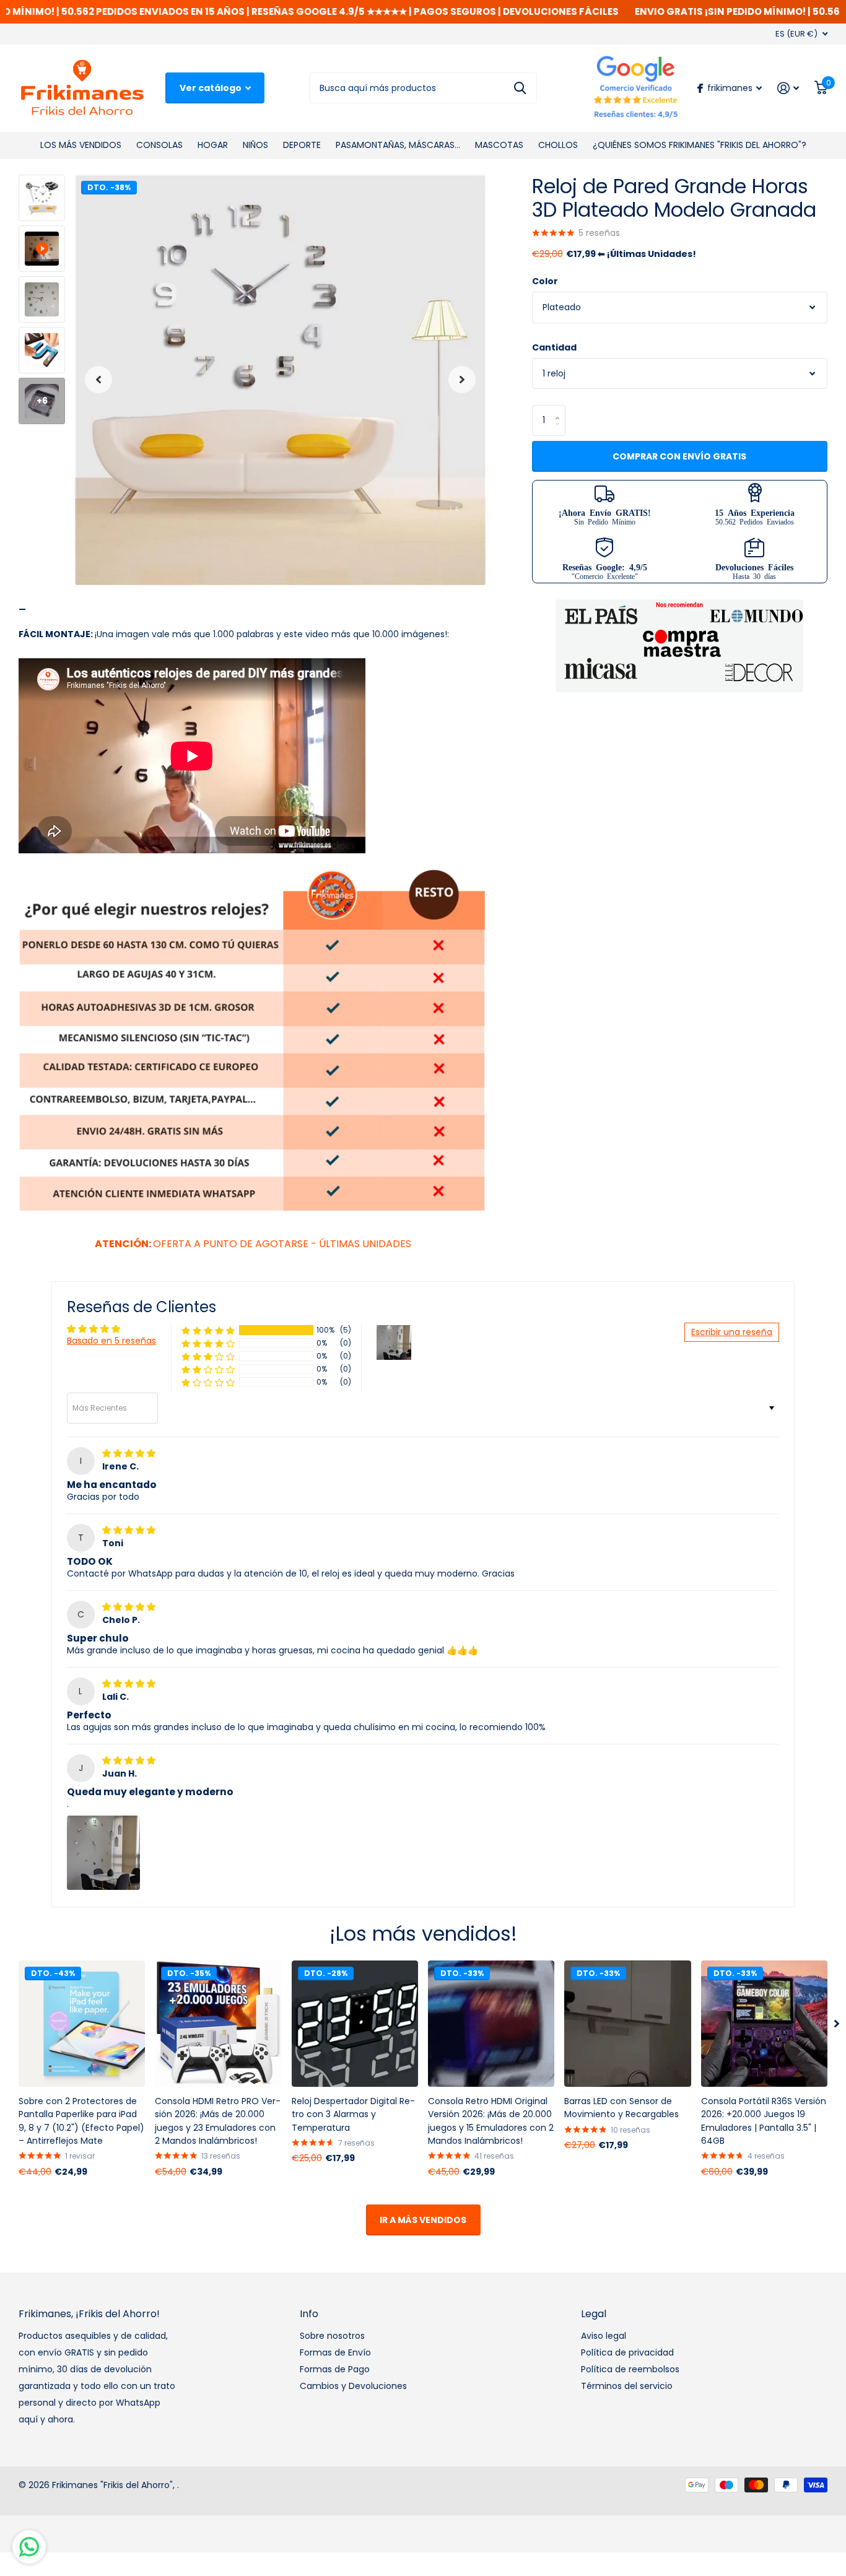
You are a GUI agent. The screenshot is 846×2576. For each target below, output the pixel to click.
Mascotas (499, 145)
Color (545, 281)
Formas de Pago (335, 2369)
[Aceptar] (788, 88)
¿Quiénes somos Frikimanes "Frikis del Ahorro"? (700, 145)
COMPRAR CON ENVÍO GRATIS (679, 456)
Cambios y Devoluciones (353, 2386)
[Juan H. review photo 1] (103, 1853)
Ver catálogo (211, 88)
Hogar (213, 145)
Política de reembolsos (630, 2369)
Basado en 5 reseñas (111, 1341)
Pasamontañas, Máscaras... (398, 145)
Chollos (558, 145)
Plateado (562, 307)
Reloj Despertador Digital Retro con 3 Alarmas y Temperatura (353, 2114)
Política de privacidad (627, 2352)
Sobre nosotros (332, 2336)
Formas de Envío (335, 2352)
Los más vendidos (81, 145)
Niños (255, 145)
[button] (98, 380)
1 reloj (554, 373)
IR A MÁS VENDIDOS (423, 2220)
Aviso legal (604, 2336)
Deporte (302, 145)
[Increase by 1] (561, 409)
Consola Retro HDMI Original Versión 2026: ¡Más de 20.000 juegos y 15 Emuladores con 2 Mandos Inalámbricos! (491, 2121)
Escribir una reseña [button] (732, 1332)
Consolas (159, 145)
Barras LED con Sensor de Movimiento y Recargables (621, 2108)
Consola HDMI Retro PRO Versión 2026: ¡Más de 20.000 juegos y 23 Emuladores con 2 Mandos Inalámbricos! (218, 2121)
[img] (129, 1453)
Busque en (520, 88)
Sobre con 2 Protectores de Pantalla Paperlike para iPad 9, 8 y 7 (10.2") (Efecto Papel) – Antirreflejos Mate (81, 2121)
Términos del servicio (627, 2386)
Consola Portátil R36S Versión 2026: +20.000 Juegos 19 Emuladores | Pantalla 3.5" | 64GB (764, 2121)
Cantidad (554, 347)
